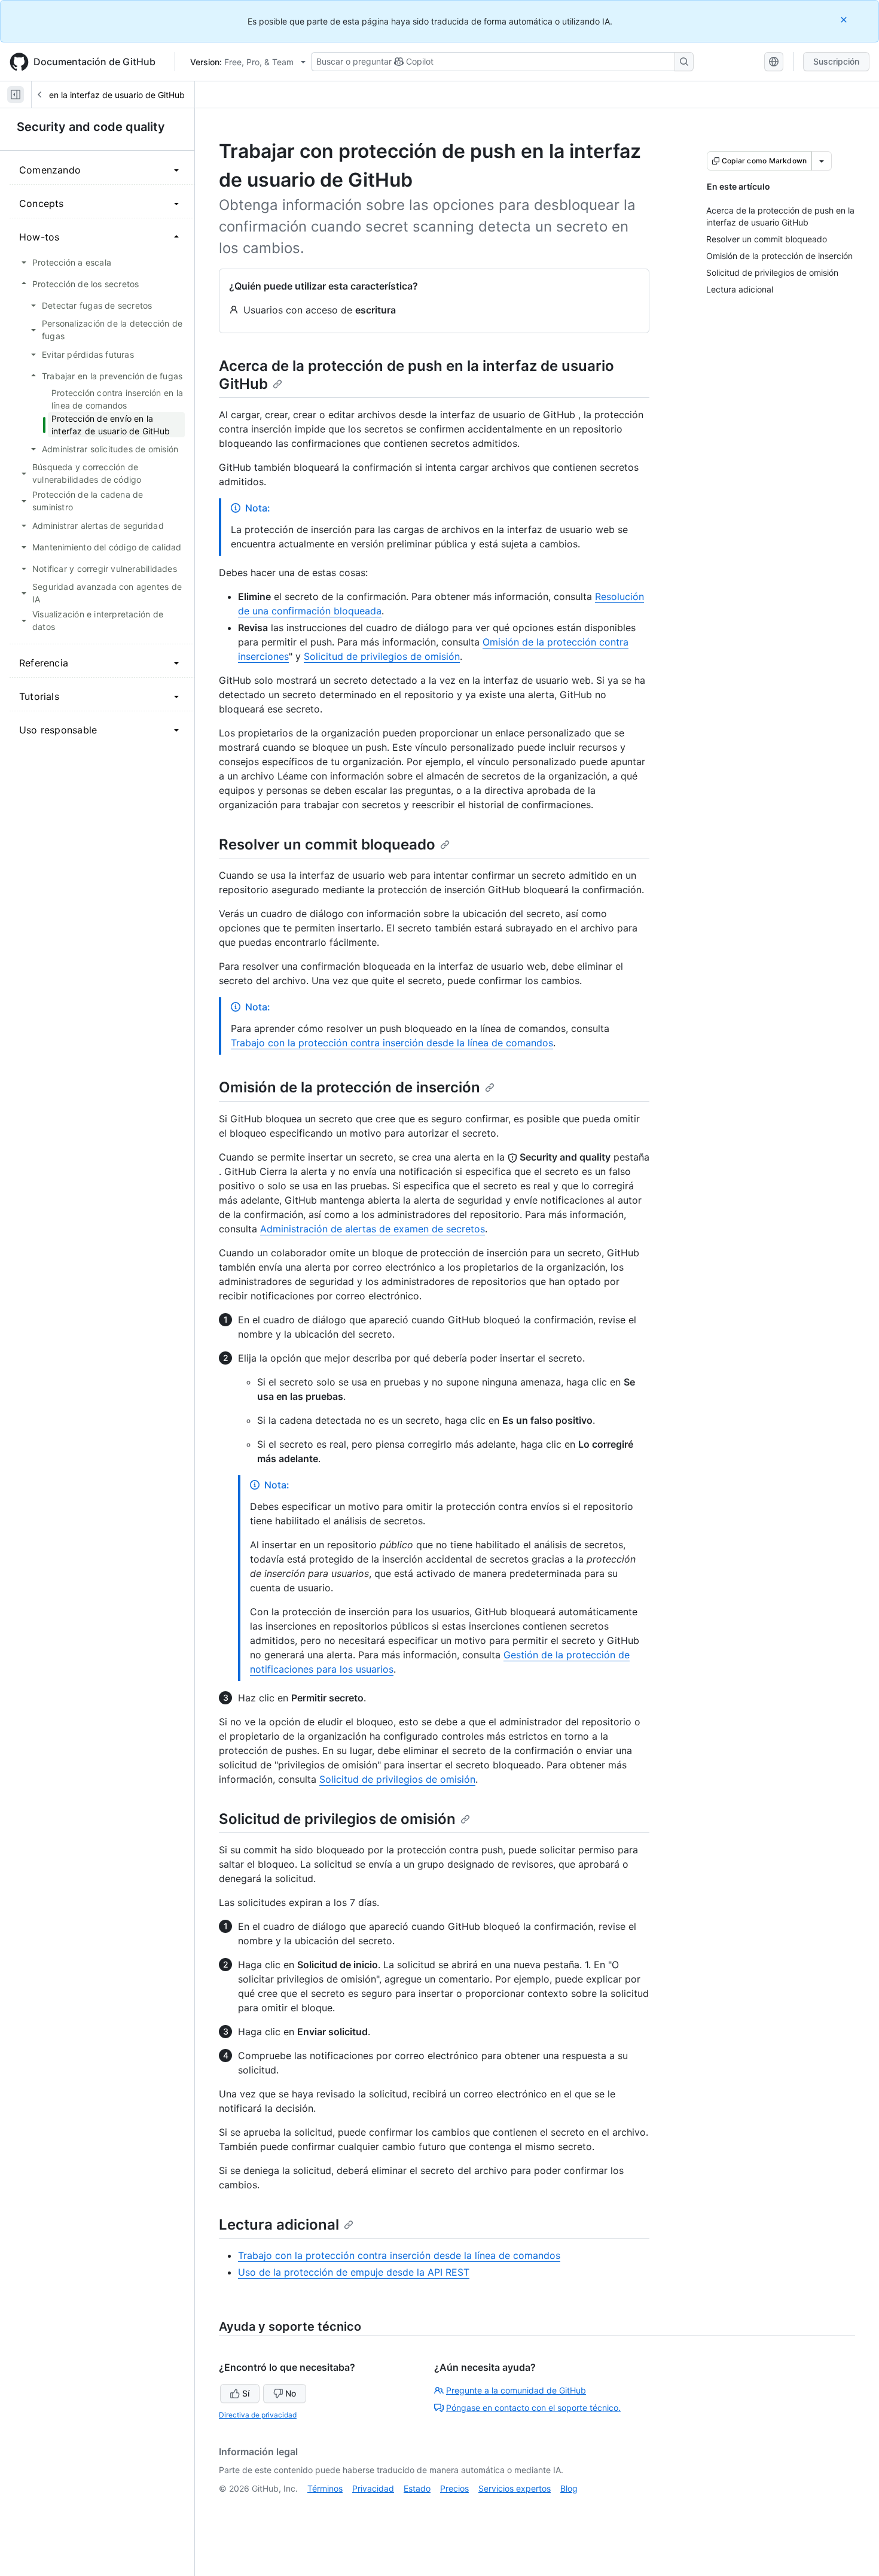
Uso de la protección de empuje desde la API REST (354, 2272)
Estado (417, 2488)
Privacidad (373, 2488)
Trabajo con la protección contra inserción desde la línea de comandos (392, 1043)
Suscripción (836, 61)
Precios (454, 2488)
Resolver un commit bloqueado (327, 844)
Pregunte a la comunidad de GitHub (516, 2390)
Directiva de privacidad (258, 2415)
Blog (569, 2488)
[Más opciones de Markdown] (822, 161)
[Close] (845, 19)
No (291, 2393)
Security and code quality (91, 127)
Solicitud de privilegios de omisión (382, 656)
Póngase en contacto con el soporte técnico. (533, 2408)
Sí (246, 2393)
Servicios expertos (515, 2488)
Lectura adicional (279, 2225)
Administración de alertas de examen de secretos (373, 1229)
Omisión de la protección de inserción (350, 1087)
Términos (325, 2488)
